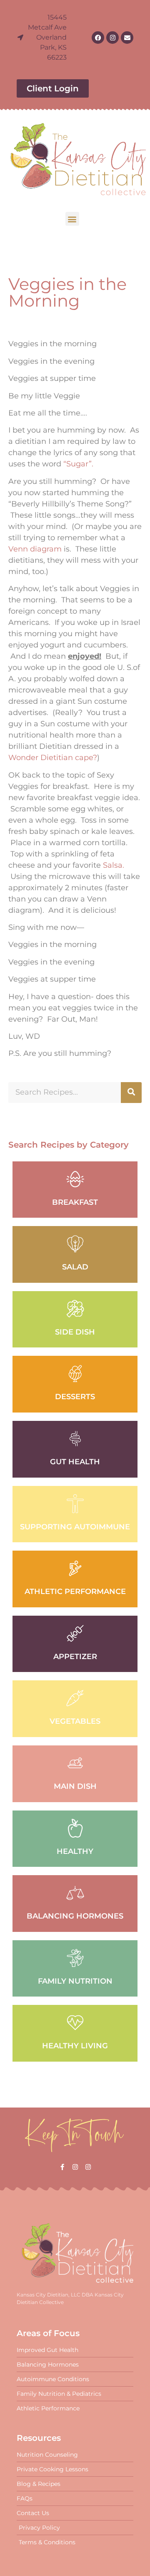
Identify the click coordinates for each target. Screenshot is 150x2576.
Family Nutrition (75, 1981)
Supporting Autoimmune (75, 1527)
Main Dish (75, 1786)
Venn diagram (35, 549)
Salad (75, 1267)
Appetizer (75, 1657)
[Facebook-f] (62, 2167)
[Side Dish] (75, 1309)
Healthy (75, 1851)
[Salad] (75, 1244)
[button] (72, 219)
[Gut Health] (75, 1439)
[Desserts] (75, 1374)
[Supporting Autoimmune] (75, 1504)
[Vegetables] (75, 1698)
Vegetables (75, 1721)
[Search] (131, 1093)
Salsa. (114, 865)
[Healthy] (75, 1828)
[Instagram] (112, 38)
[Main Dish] (75, 1763)
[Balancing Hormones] (75, 1893)
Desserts (75, 1397)
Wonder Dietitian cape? (53, 758)
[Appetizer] (75, 1633)
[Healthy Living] (75, 2023)
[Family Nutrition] (75, 1958)
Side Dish (75, 1332)
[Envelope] (127, 38)
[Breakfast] (75, 1179)
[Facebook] (98, 38)
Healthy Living (75, 2046)
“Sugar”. (78, 464)
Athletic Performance (75, 1591)
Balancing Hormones (75, 1916)
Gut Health (75, 1462)
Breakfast (75, 1202)
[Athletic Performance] (75, 1568)
